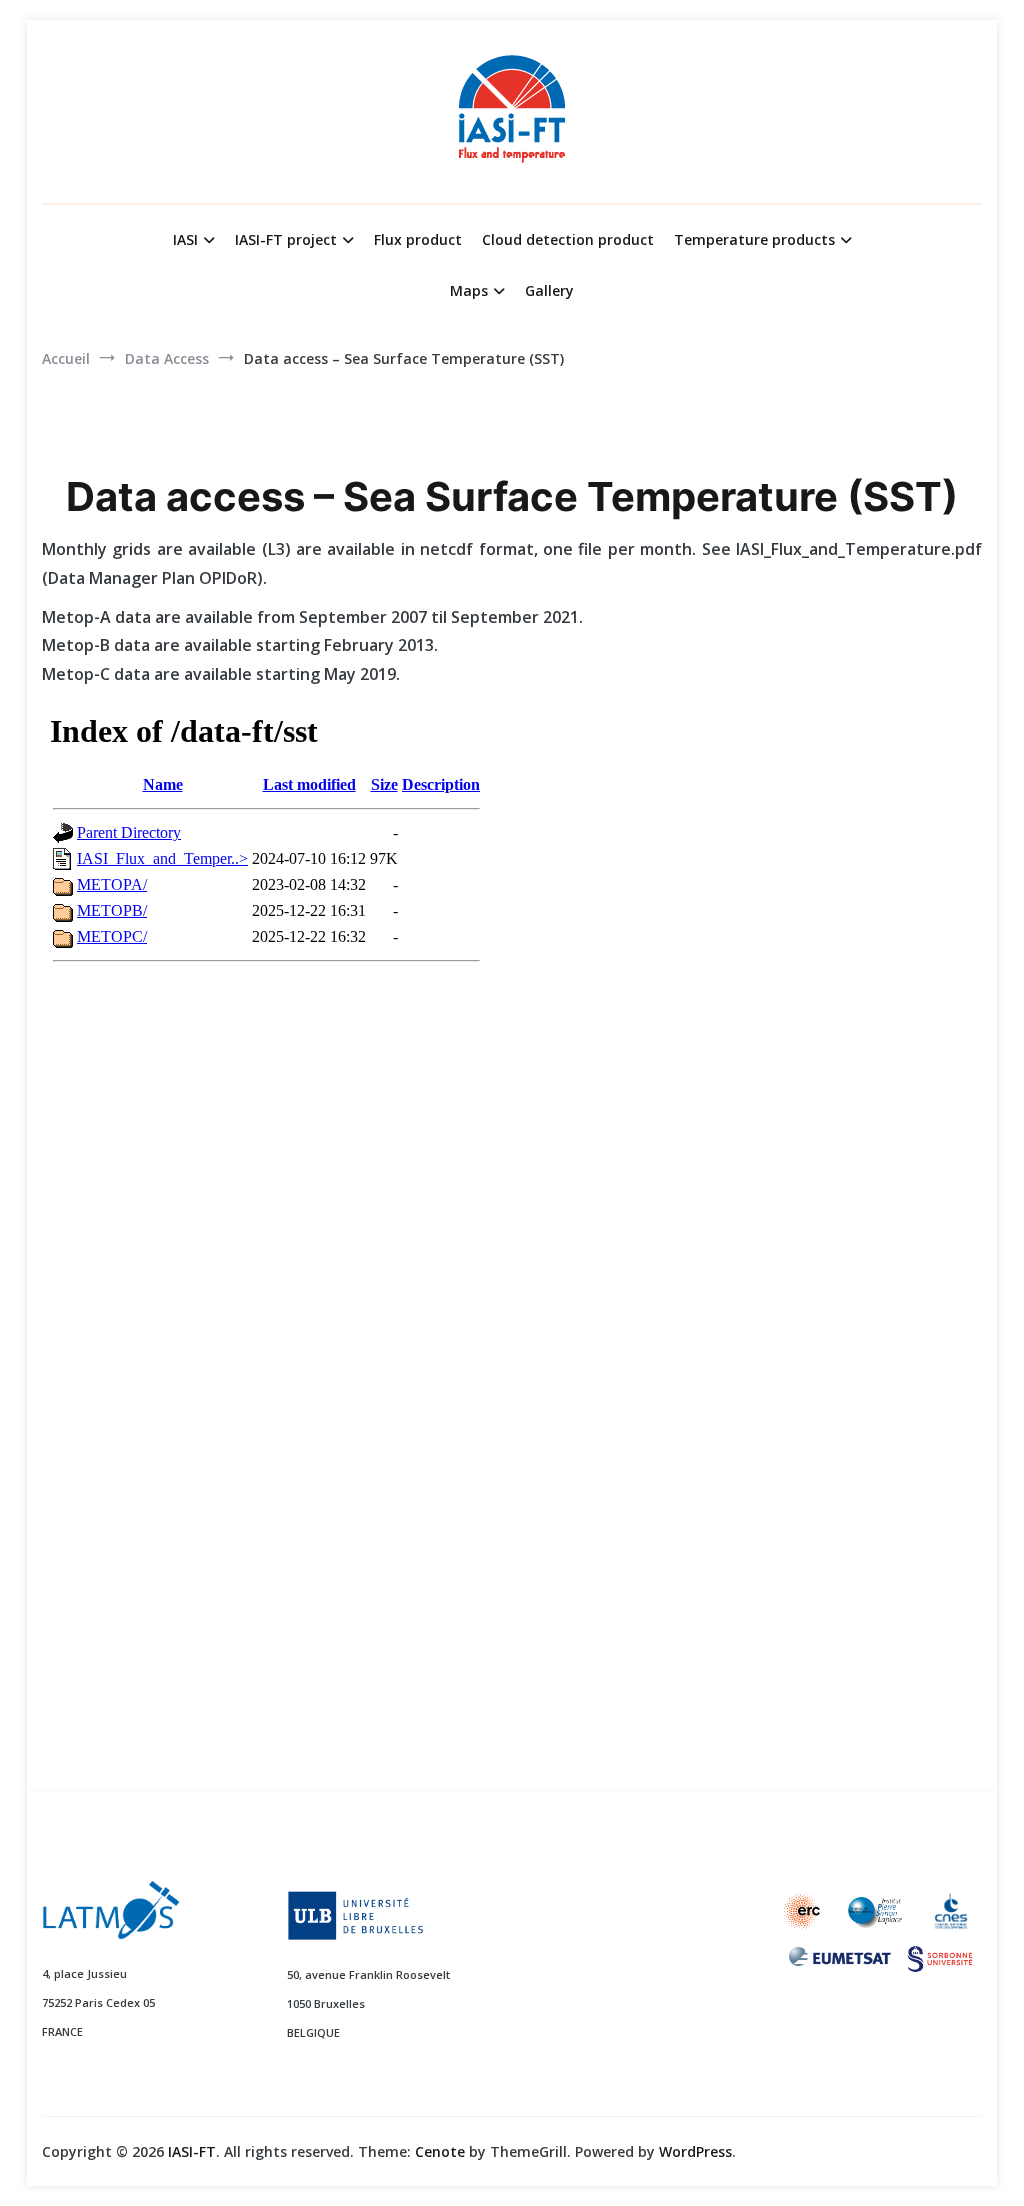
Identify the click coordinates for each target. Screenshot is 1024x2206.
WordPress (695, 2151)
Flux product (418, 239)
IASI (185, 239)
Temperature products (754, 239)
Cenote (440, 2151)
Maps (469, 290)
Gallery (549, 290)
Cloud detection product (568, 239)
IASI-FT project (286, 239)
